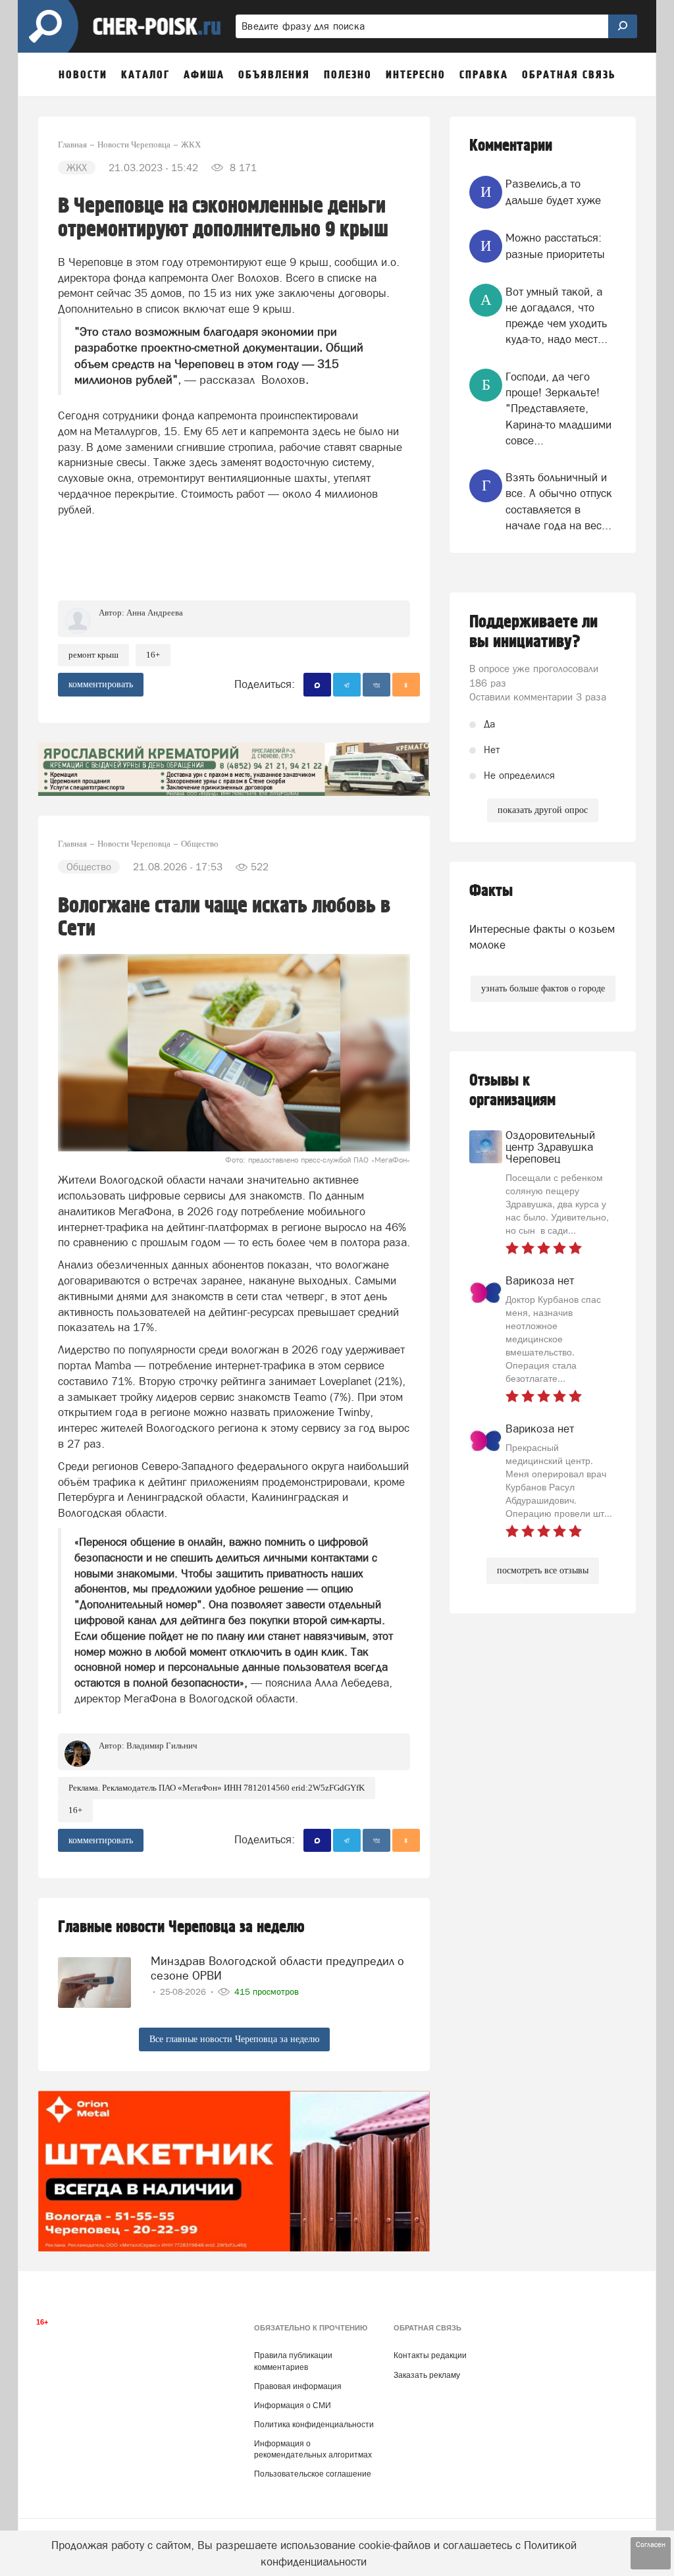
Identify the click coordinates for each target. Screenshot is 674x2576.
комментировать (101, 684)
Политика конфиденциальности (314, 2425)
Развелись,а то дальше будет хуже (553, 192)
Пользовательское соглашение (313, 2474)
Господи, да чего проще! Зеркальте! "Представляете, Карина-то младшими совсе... (558, 408)
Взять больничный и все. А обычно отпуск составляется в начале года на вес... (559, 501)
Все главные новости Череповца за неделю (234, 2039)
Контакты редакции (430, 2355)
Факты (491, 891)
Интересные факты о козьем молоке (542, 937)
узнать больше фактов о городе (543, 988)
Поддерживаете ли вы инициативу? (533, 632)
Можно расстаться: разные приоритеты (555, 246)
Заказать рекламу (427, 2375)
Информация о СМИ (293, 2405)
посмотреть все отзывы (543, 1570)
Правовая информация (298, 2386)
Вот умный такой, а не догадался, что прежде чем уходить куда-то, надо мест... (557, 316)
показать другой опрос (543, 810)
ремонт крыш (93, 655)
